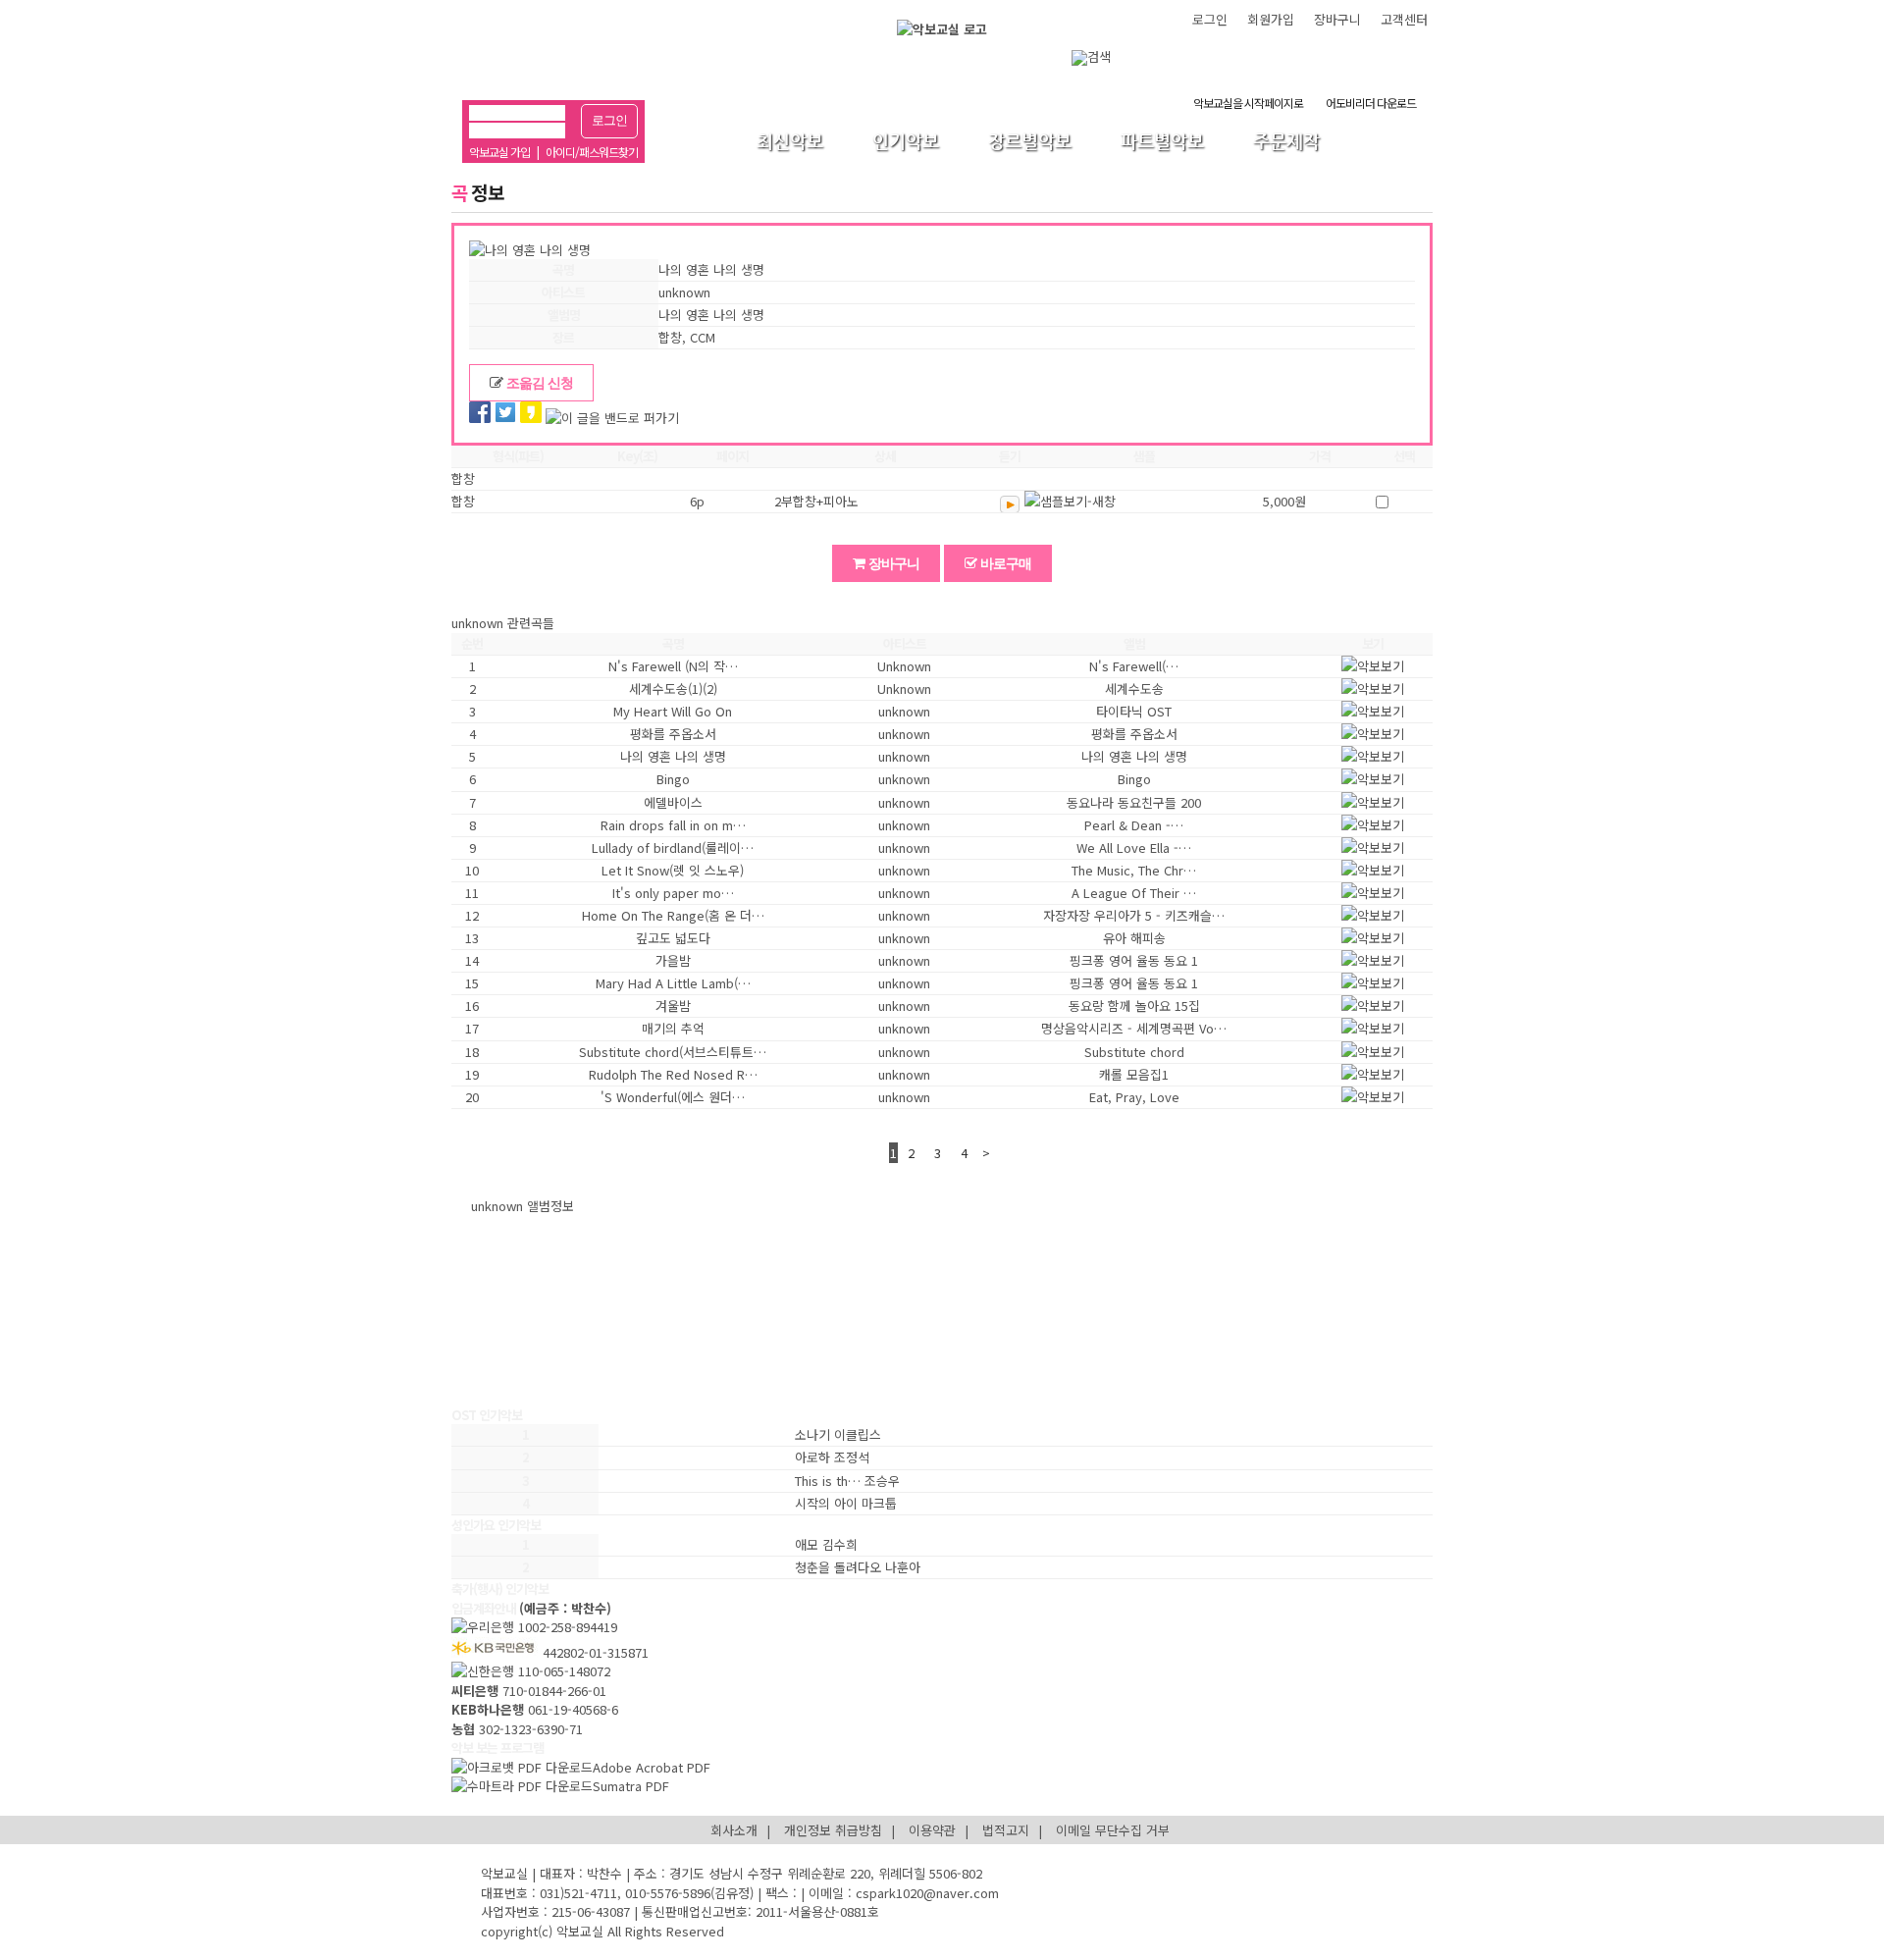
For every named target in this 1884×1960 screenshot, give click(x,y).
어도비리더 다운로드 (1370, 103)
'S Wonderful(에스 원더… (673, 1097)
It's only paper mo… (673, 893)
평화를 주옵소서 (673, 734)
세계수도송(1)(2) (673, 689)
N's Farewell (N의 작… (673, 666)
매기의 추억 (673, 1028)
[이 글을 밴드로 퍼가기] (612, 418)
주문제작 (1286, 141)
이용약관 (932, 1830)
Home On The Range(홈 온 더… (673, 915)
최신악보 (790, 141)
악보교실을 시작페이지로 (1248, 103)
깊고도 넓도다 (673, 938)
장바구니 (1337, 19)
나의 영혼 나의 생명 (673, 756)
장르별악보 (1030, 141)
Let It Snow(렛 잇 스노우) (673, 870)
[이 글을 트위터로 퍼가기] (505, 415)
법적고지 (1006, 1830)
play (1010, 504)
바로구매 (1004, 563)
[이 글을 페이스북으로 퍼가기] (480, 415)
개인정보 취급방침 (833, 1830)
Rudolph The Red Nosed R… (673, 1074)
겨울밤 (673, 1006)
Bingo (673, 779)
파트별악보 (1162, 141)
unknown (904, 711)
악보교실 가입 (499, 152)
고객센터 (1404, 19)
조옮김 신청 (538, 383)
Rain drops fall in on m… (673, 825)
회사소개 (734, 1830)
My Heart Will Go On (673, 711)
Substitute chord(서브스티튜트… (673, 1052)
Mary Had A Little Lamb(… (673, 983)
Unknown (904, 666)
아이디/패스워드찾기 (592, 152)
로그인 (609, 120)
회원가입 (1271, 19)
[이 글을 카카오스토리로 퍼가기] (531, 415)
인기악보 (906, 141)
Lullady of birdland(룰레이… (673, 848)
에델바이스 (673, 802)
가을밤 (673, 960)
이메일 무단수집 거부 (1113, 1830)
